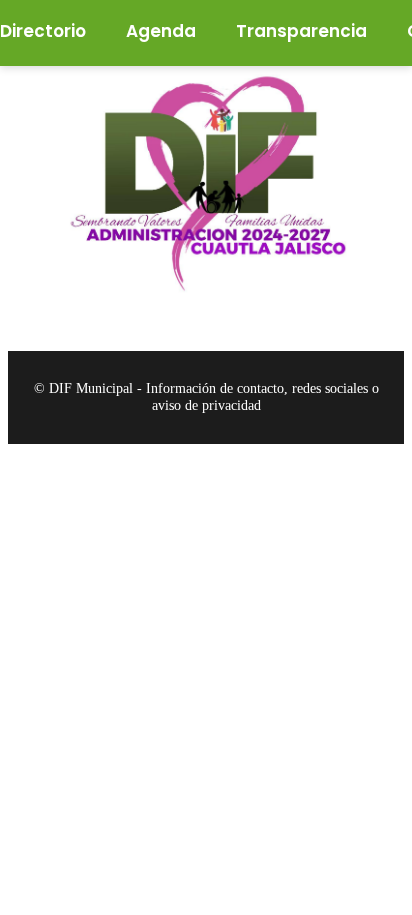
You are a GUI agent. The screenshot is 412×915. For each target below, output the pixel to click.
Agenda (161, 31)
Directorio (43, 31)
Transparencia (301, 31)
